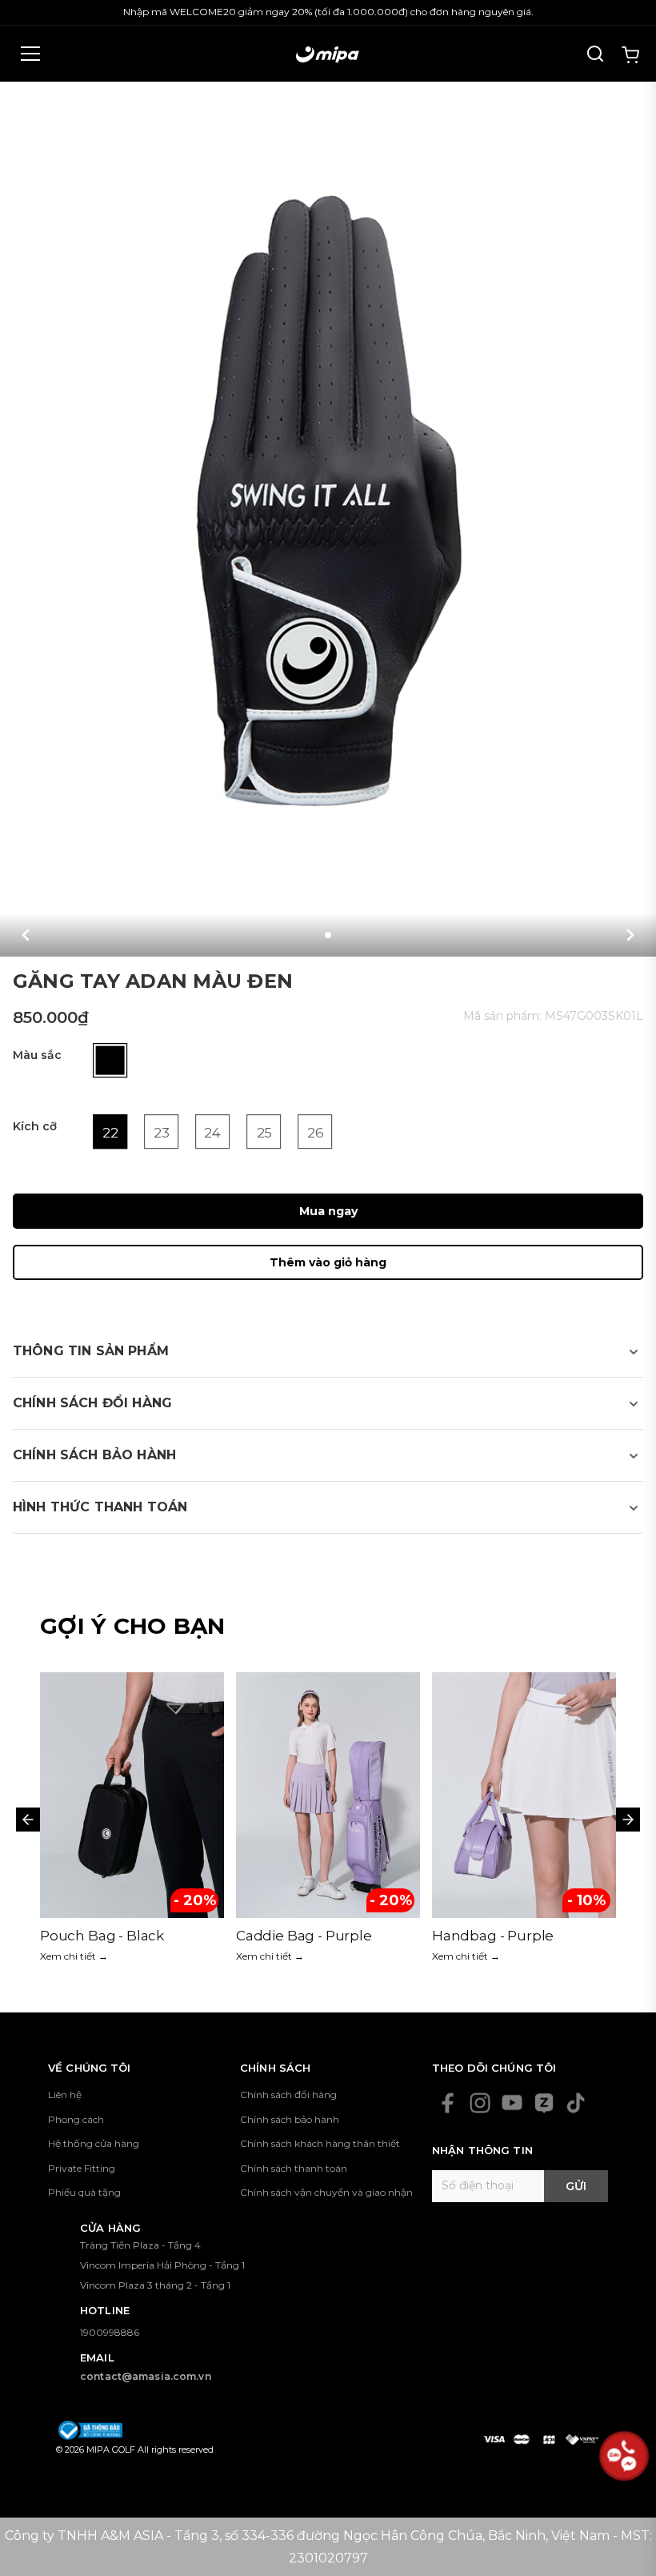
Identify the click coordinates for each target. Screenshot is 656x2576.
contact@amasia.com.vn (146, 2376)
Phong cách (76, 2119)
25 (264, 1133)
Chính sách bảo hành (290, 2119)
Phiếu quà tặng (84, 2192)
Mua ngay (328, 1211)
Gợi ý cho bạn (133, 1626)
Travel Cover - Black (498, 1936)
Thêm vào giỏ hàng (328, 1262)
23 (161, 1133)
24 (212, 1133)
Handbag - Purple (297, 1936)
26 (315, 1133)
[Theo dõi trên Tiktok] (576, 2103)
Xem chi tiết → (74, 1956)
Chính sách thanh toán (294, 2168)
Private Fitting (82, 2168)
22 (110, 1133)
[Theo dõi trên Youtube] (512, 2103)
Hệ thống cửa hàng (94, 2143)
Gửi (576, 2186)
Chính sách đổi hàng (288, 2095)
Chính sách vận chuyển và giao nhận (326, 2192)
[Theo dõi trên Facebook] (448, 2103)
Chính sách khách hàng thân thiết (320, 2143)
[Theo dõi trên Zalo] (544, 2103)
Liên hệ (65, 2095)
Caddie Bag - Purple (108, 1936)
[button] (26, 935)
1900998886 (110, 2332)
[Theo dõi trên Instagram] (480, 2103)
